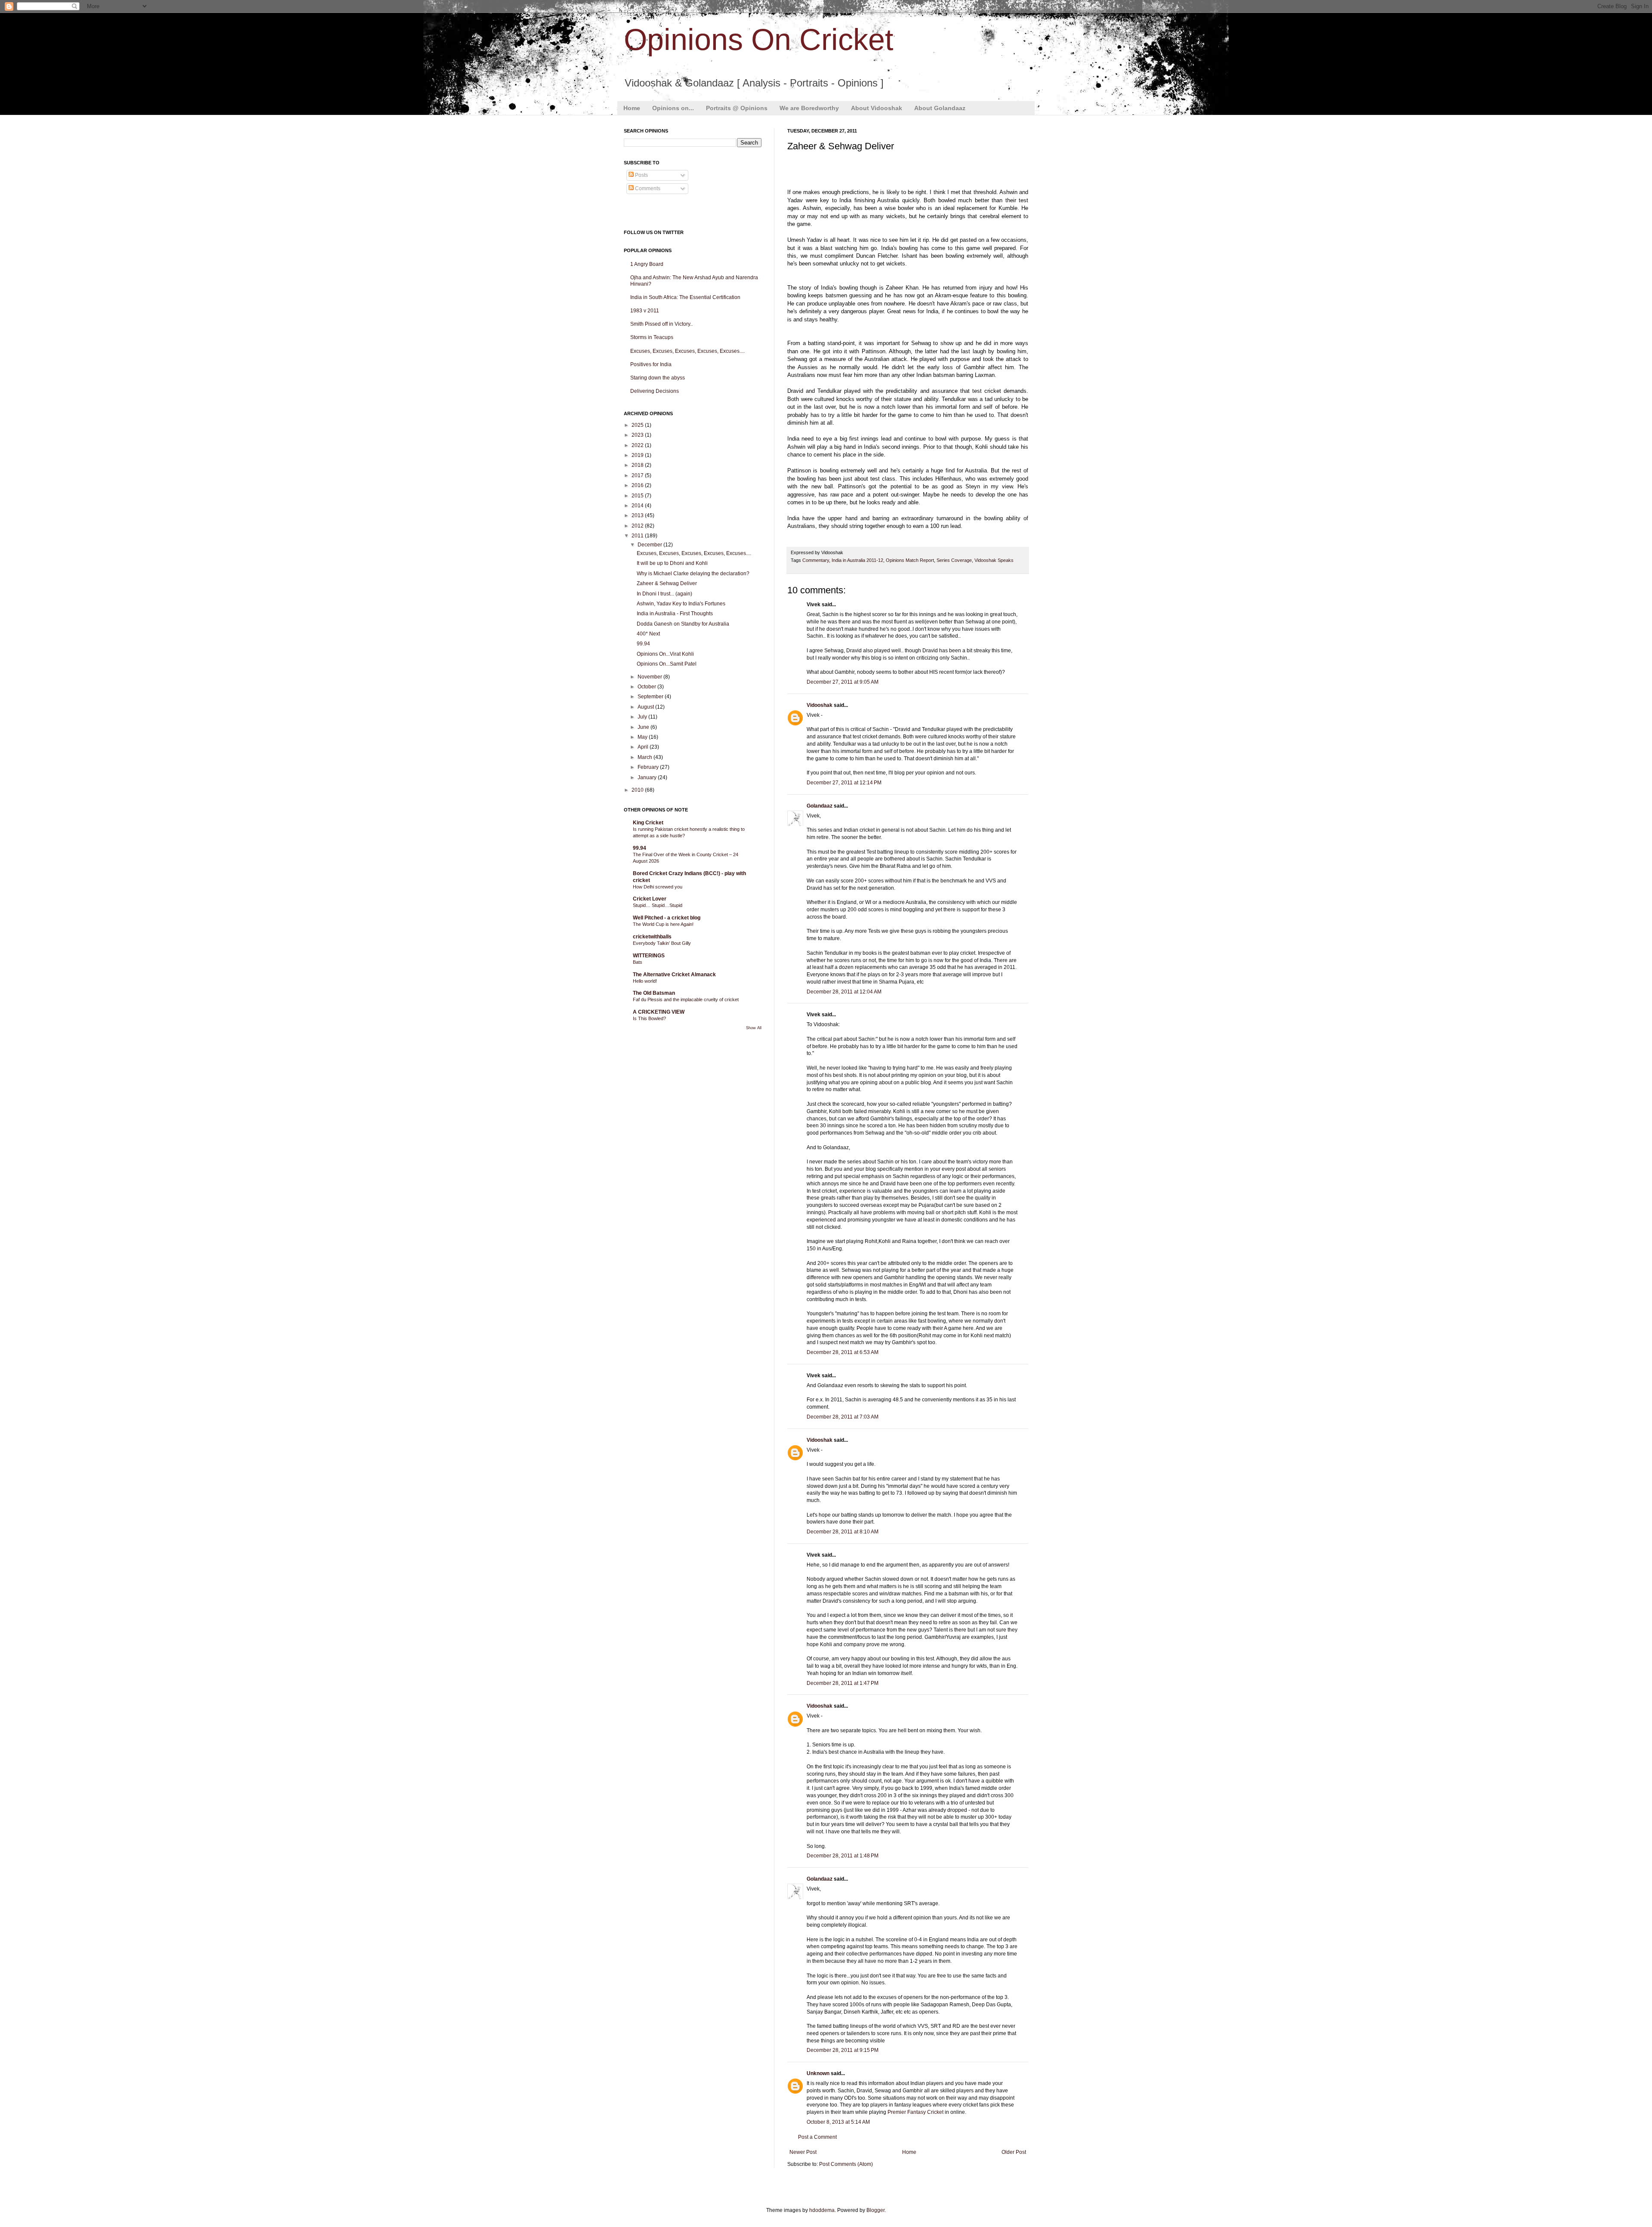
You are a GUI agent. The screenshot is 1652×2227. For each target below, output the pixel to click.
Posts (641, 175)
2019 (638, 455)
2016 (638, 485)
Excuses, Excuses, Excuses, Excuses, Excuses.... (687, 351)
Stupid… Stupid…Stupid (658, 905)
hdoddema (822, 2210)
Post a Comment (817, 2137)
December (650, 545)
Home (632, 108)
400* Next (648, 634)
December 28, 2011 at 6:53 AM (843, 1352)
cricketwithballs (652, 937)
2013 (638, 515)
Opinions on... (673, 108)
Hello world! (645, 981)
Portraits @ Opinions (737, 108)
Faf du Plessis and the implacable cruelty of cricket (686, 999)
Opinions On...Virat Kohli (665, 654)
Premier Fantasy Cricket (915, 2112)
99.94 (643, 644)
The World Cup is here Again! (663, 924)
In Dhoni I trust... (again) (664, 594)
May (643, 737)
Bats (638, 962)
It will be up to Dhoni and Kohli (672, 563)
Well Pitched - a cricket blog (667, 918)
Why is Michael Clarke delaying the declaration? (693, 574)
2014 (638, 506)
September (651, 697)
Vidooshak (820, 705)
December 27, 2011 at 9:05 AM (843, 682)
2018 (638, 465)
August (646, 707)
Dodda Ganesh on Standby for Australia (683, 624)
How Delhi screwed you (658, 887)
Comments (647, 188)
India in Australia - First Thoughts (675, 614)
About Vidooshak (877, 108)
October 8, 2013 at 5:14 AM (838, 2122)
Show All (754, 1028)
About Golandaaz (940, 108)
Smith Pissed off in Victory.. (661, 324)
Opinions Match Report (910, 560)
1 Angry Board (647, 264)
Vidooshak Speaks (994, 560)
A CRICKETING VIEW (659, 1012)
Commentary (816, 560)
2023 (638, 435)
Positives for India (651, 364)
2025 (638, 425)
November (650, 677)
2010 (638, 790)
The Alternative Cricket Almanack (674, 975)
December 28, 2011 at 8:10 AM (843, 1532)
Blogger (875, 2210)
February (649, 767)
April (644, 747)
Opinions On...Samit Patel (667, 664)
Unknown (818, 2073)
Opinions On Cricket (758, 40)
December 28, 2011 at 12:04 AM (844, 992)
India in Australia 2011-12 (857, 560)
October (647, 687)
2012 (638, 526)
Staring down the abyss (658, 378)
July (643, 717)
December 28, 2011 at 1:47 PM (843, 1683)
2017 (638, 475)
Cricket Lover (650, 899)
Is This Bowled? (649, 1018)
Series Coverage (954, 560)
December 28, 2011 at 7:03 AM (843, 1417)
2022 (638, 445)
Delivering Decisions (655, 391)
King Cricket (648, 823)
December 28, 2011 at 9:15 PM (843, 2050)
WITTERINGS (649, 956)
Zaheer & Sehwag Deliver (667, 583)
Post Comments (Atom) (846, 2164)
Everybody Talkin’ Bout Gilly (662, 943)
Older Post (1014, 2152)
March (646, 757)
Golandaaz (820, 806)
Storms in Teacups (652, 337)
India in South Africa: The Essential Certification (685, 297)
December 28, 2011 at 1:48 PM (843, 1856)
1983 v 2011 (645, 311)
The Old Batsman (654, 993)
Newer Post (803, 2152)
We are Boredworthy (809, 108)
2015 (638, 496)
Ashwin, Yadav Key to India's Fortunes (681, 604)
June (644, 727)
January (648, 777)
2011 (638, 536)
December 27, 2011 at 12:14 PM (844, 783)
